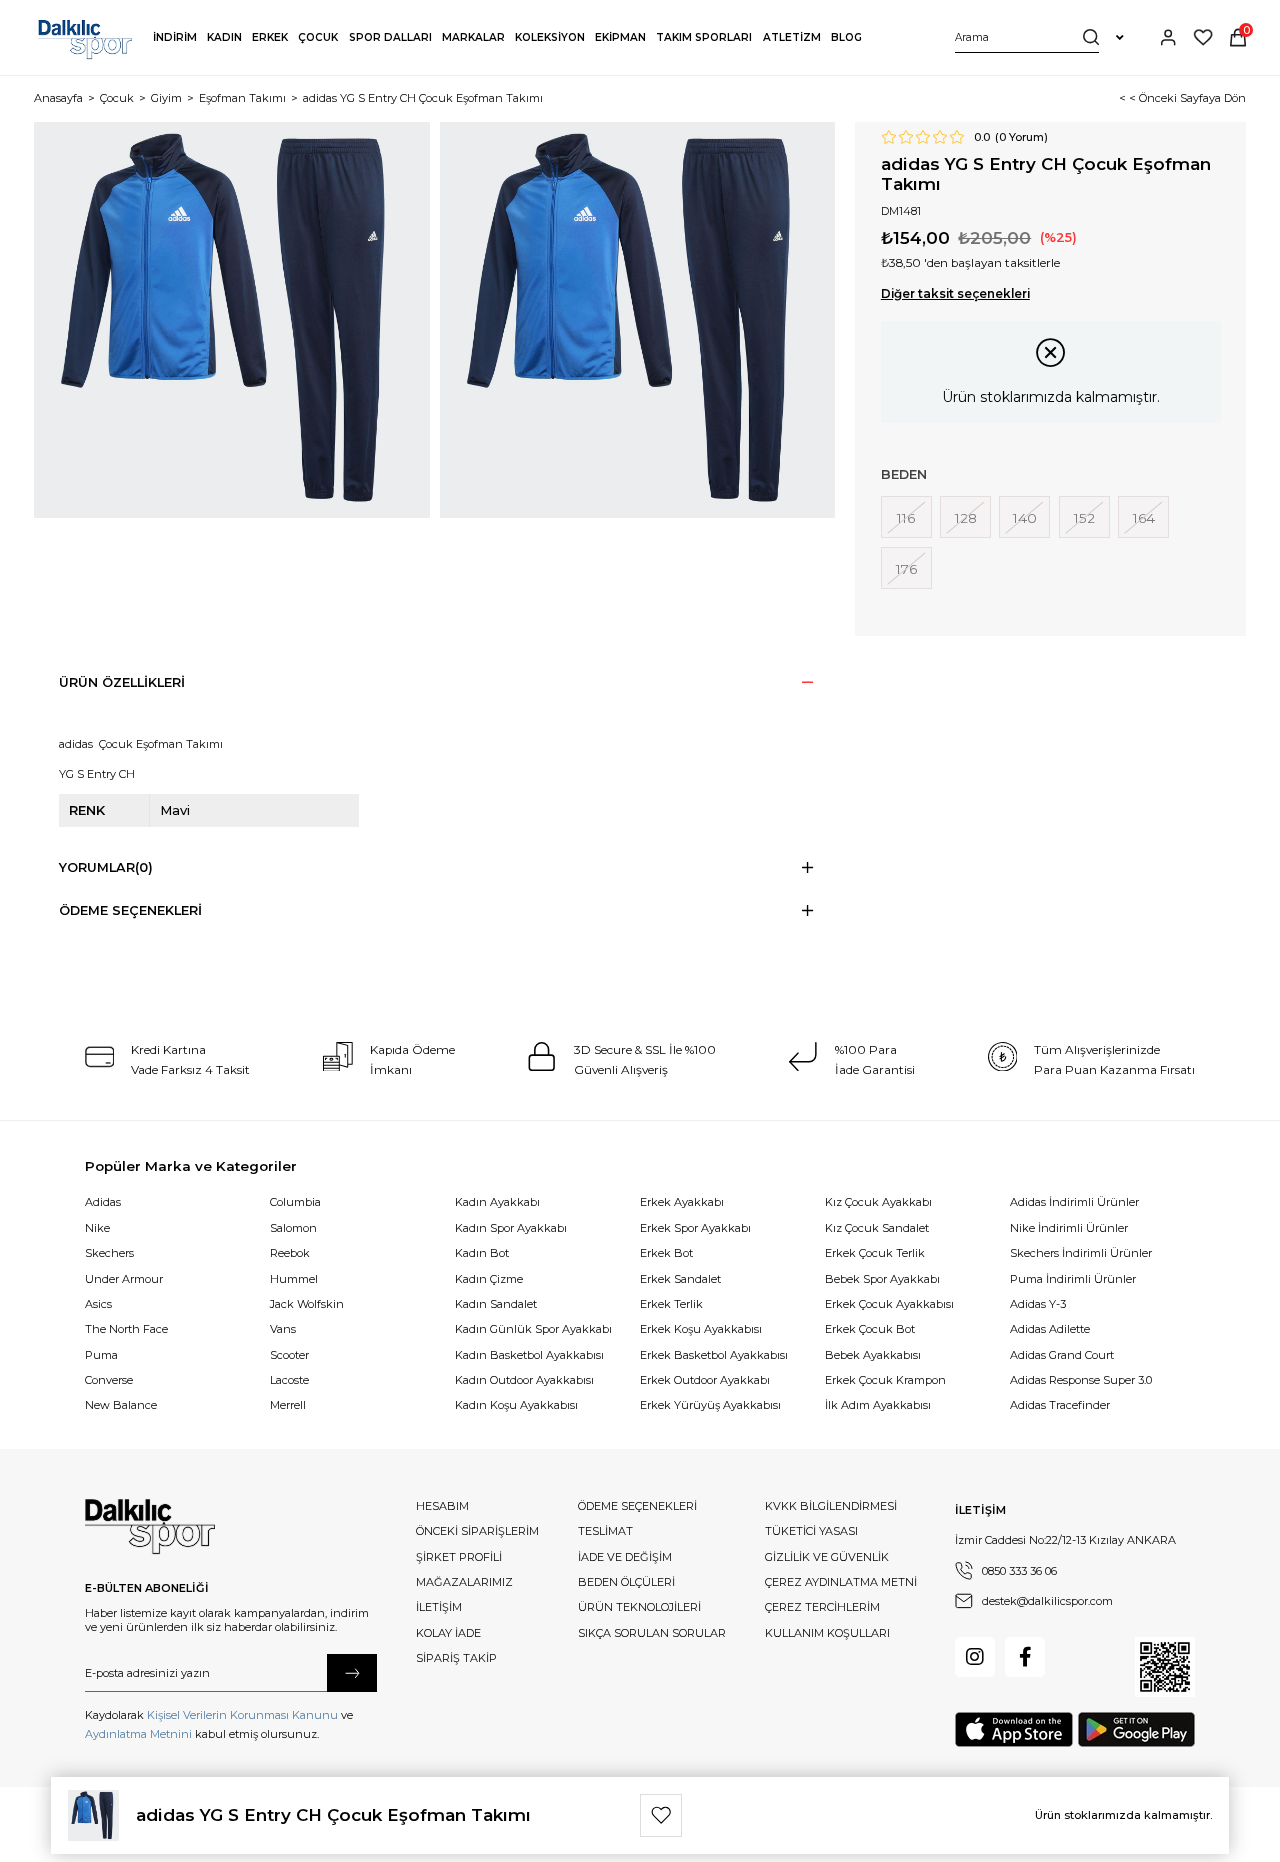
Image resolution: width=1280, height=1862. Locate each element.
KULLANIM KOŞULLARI (827, 1633)
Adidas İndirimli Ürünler (1074, 1202)
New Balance (121, 1405)
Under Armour (124, 1279)
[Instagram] (975, 1657)
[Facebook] (1025, 1657)
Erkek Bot (666, 1253)
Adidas (103, 1202)
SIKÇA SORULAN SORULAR (652, 1633)
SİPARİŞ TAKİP (456, 1658)
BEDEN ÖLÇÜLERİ (626, 1582)
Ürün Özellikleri (122, 682)
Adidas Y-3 (1038, 1304)
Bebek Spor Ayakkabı (882, 1279)
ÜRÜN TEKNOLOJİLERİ (639, 1607)
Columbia (295, 1202)
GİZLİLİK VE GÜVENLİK (827, 1557)
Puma (101, 1355)
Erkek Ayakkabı (682, 1202)
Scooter (289, 1355)
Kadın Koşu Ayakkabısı (516, 1405)
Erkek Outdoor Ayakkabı (705, 1380)
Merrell (288, 1405)
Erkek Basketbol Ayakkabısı (714, 1355)
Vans (283, 1329)
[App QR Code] (1165, 1667)
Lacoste (289, 1380)
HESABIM (442, 1506)
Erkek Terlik (671, 1304)
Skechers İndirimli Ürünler (1081, 1253)
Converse (109, 1380)
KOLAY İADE (448, 1633)
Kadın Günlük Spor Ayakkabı (533, 1329)
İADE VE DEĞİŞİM (625, 1557)
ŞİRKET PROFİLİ (459, 1557)
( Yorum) (1021, 137)
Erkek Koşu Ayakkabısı (701, 1329)
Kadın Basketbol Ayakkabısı (529, 1355)
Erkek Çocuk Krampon (885, 1380)
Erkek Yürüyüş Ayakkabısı (710, 1405)
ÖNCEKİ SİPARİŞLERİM (477, 1531)
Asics (98, 1304)
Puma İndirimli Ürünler (1073, 1279)
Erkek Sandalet (680, 1279)
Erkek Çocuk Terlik (875, 1253)
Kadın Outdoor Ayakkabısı (524, 1380)
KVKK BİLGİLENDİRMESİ (831, 1506)
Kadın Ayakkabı (497, 1202)
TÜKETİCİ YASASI (811, 1531)
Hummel (294, 1279)
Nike (97, 1228)
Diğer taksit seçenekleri (955, 294)
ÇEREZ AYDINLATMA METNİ (841, 1582)
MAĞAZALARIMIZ (464, 1582)
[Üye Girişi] (1168, 37)
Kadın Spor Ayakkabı (511, 1228)
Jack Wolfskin (307, 1304)
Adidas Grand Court (1062, 1355)
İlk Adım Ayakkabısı (878, 1405)
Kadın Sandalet (496, 1304)
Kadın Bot (482, 1253)
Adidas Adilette (1050, 1329)
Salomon (293, 1228)
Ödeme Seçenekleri (130, 910)
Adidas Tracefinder (1060, 1405)
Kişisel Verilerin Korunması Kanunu (242, 1715)
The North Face (126, 1329)
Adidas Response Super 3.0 (1081, 1380)
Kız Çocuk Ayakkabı (878, 1202)
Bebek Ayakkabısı (873, 1355)
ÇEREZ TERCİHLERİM (822, 1607)
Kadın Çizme (489, 1279)
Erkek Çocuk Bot (870, 1329)
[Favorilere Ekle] (661, 1815)
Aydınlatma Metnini (138, 1734)
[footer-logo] (150, 1527)
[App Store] (1014, 1729)
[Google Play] (1136, 1729)
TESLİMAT (605, 1531)
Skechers (109, 1253)
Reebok (290, 1253)
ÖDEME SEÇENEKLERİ (637, 1506)
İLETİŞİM (439, 1607)
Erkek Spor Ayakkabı (695, 1228)
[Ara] (1091, 37)
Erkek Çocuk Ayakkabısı (889, 1304)
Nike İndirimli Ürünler (1069, 1228)
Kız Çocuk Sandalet (877, 1228)
